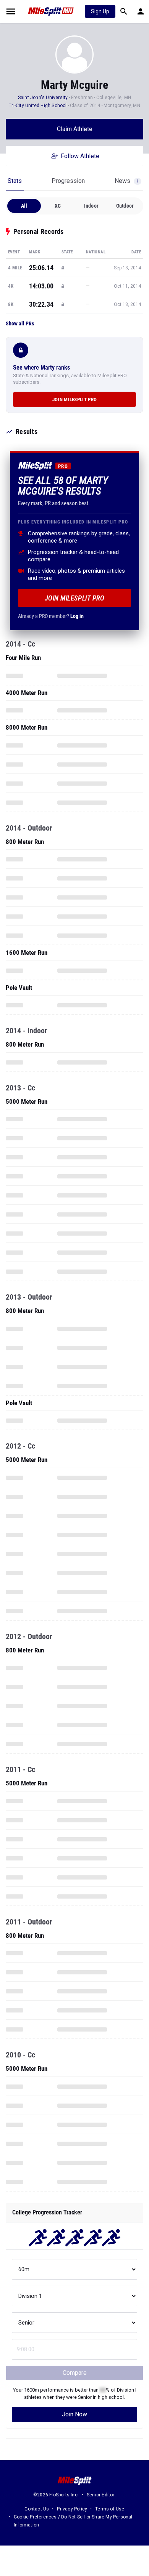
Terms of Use (110, 2509)
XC (58, 206)
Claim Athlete (75, 129)
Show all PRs (20, 323)
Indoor (91, 206)
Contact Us (37, 2509)
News (127, 181)
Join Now (74, 2414)
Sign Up (100, 11)
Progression (68, 181)
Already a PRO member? (51, 616)
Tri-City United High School (38, 106)
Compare (75, 2373)
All (24, 206)
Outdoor (125, 206)
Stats (15, 181)
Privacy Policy (72, 2509)
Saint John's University (43, 98)
